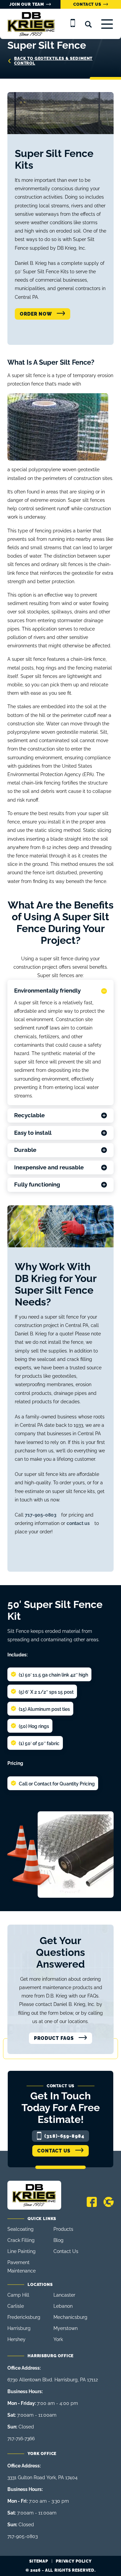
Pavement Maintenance (22, 2267)
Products (63, 2229)
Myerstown (66, 2328)
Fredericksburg (24, 2317)
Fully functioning (37, 1184)
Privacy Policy (74, 2561)
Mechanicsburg (70, 2317)
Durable (25, 1150)
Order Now (36, 314)
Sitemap (38, 2561)
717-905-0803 (41, 1515)
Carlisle (16, 2306)
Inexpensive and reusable (49, 1167)
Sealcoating (21, 2229)
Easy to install (33, 1133)
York (58, 2339)
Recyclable (29, 1115)
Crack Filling (21, 2240)
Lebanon (63, 2306)
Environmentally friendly (47, 991)
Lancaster (64, 2295)
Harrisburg (19, 2328)
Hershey (16, 2339)
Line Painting (22, 2251)
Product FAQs (54, 2038)
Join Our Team (27, 4)
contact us (78, 1523)
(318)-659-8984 (65, 2136)
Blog (58, 2240)
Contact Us (87, 4)
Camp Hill (18, 2295)
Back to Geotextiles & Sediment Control (53, 61)
